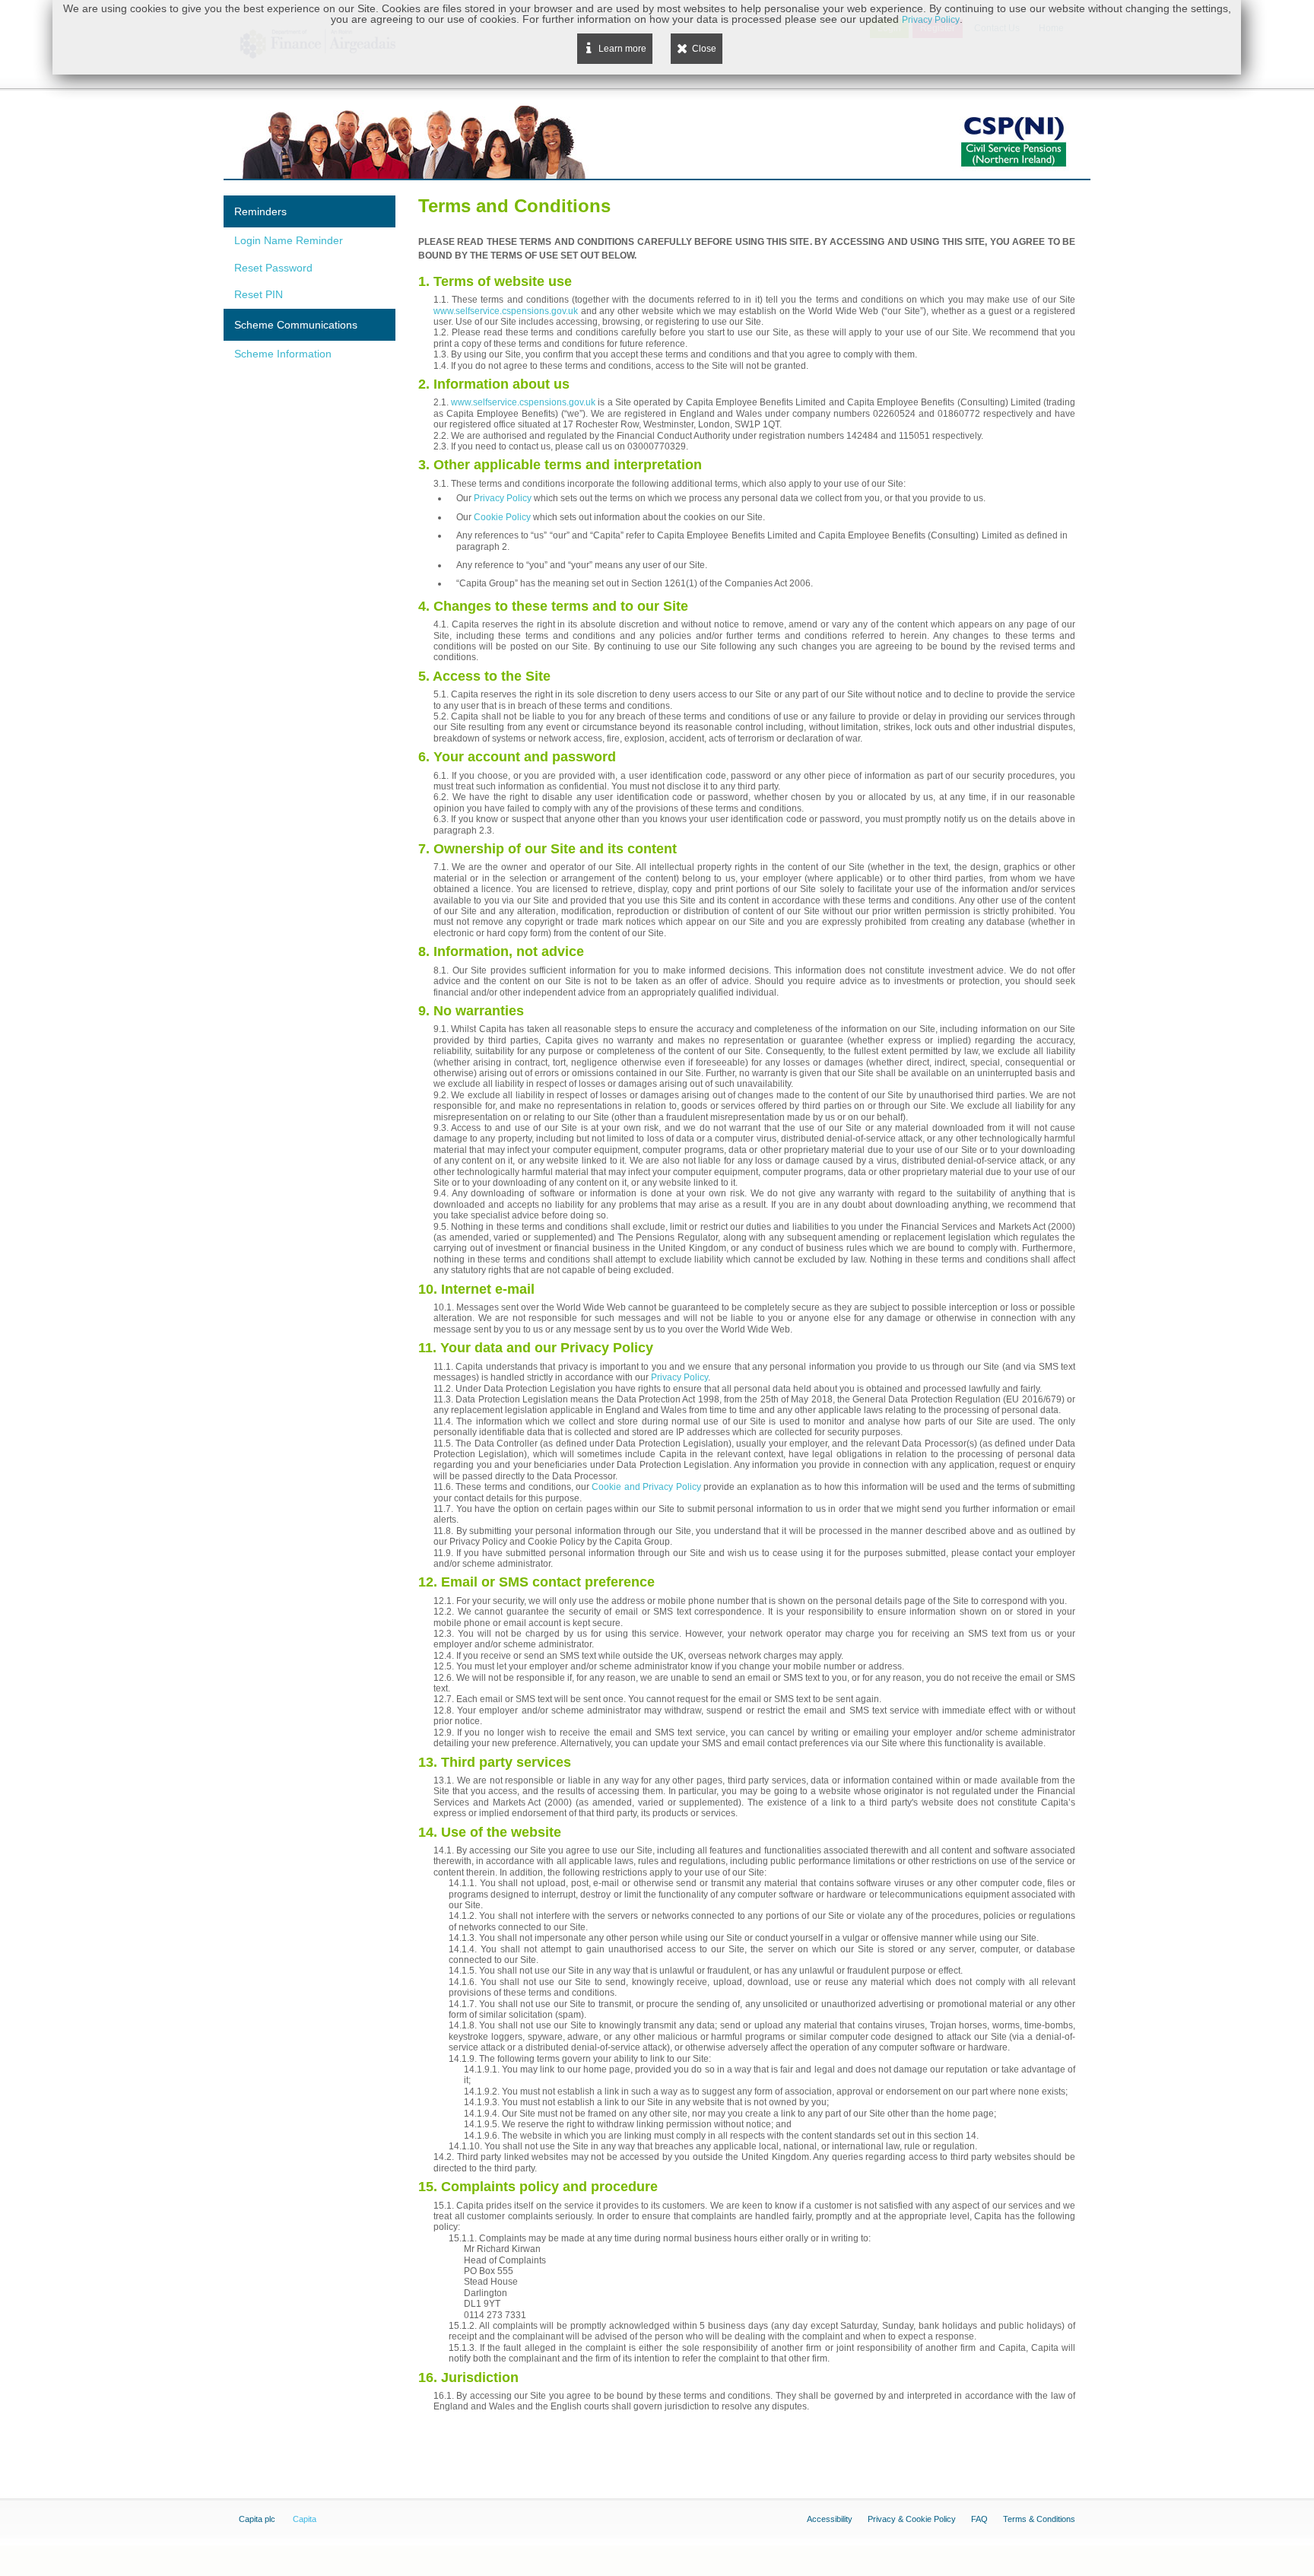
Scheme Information (283, 354)
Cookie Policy (502, 517)
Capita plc (257, 2519)
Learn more (622, 49)
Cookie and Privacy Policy (646, 1487)
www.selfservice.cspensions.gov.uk (506, 311)
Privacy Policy (503, 498)
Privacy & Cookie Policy (912, 2519)
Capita (305, 2519)
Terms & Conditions (1039, 2519)
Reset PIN (259, 294)
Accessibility (830, 2519)
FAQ (979, 2519)
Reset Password (273, 268)
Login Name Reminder (289, 240)
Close (704, 49)
